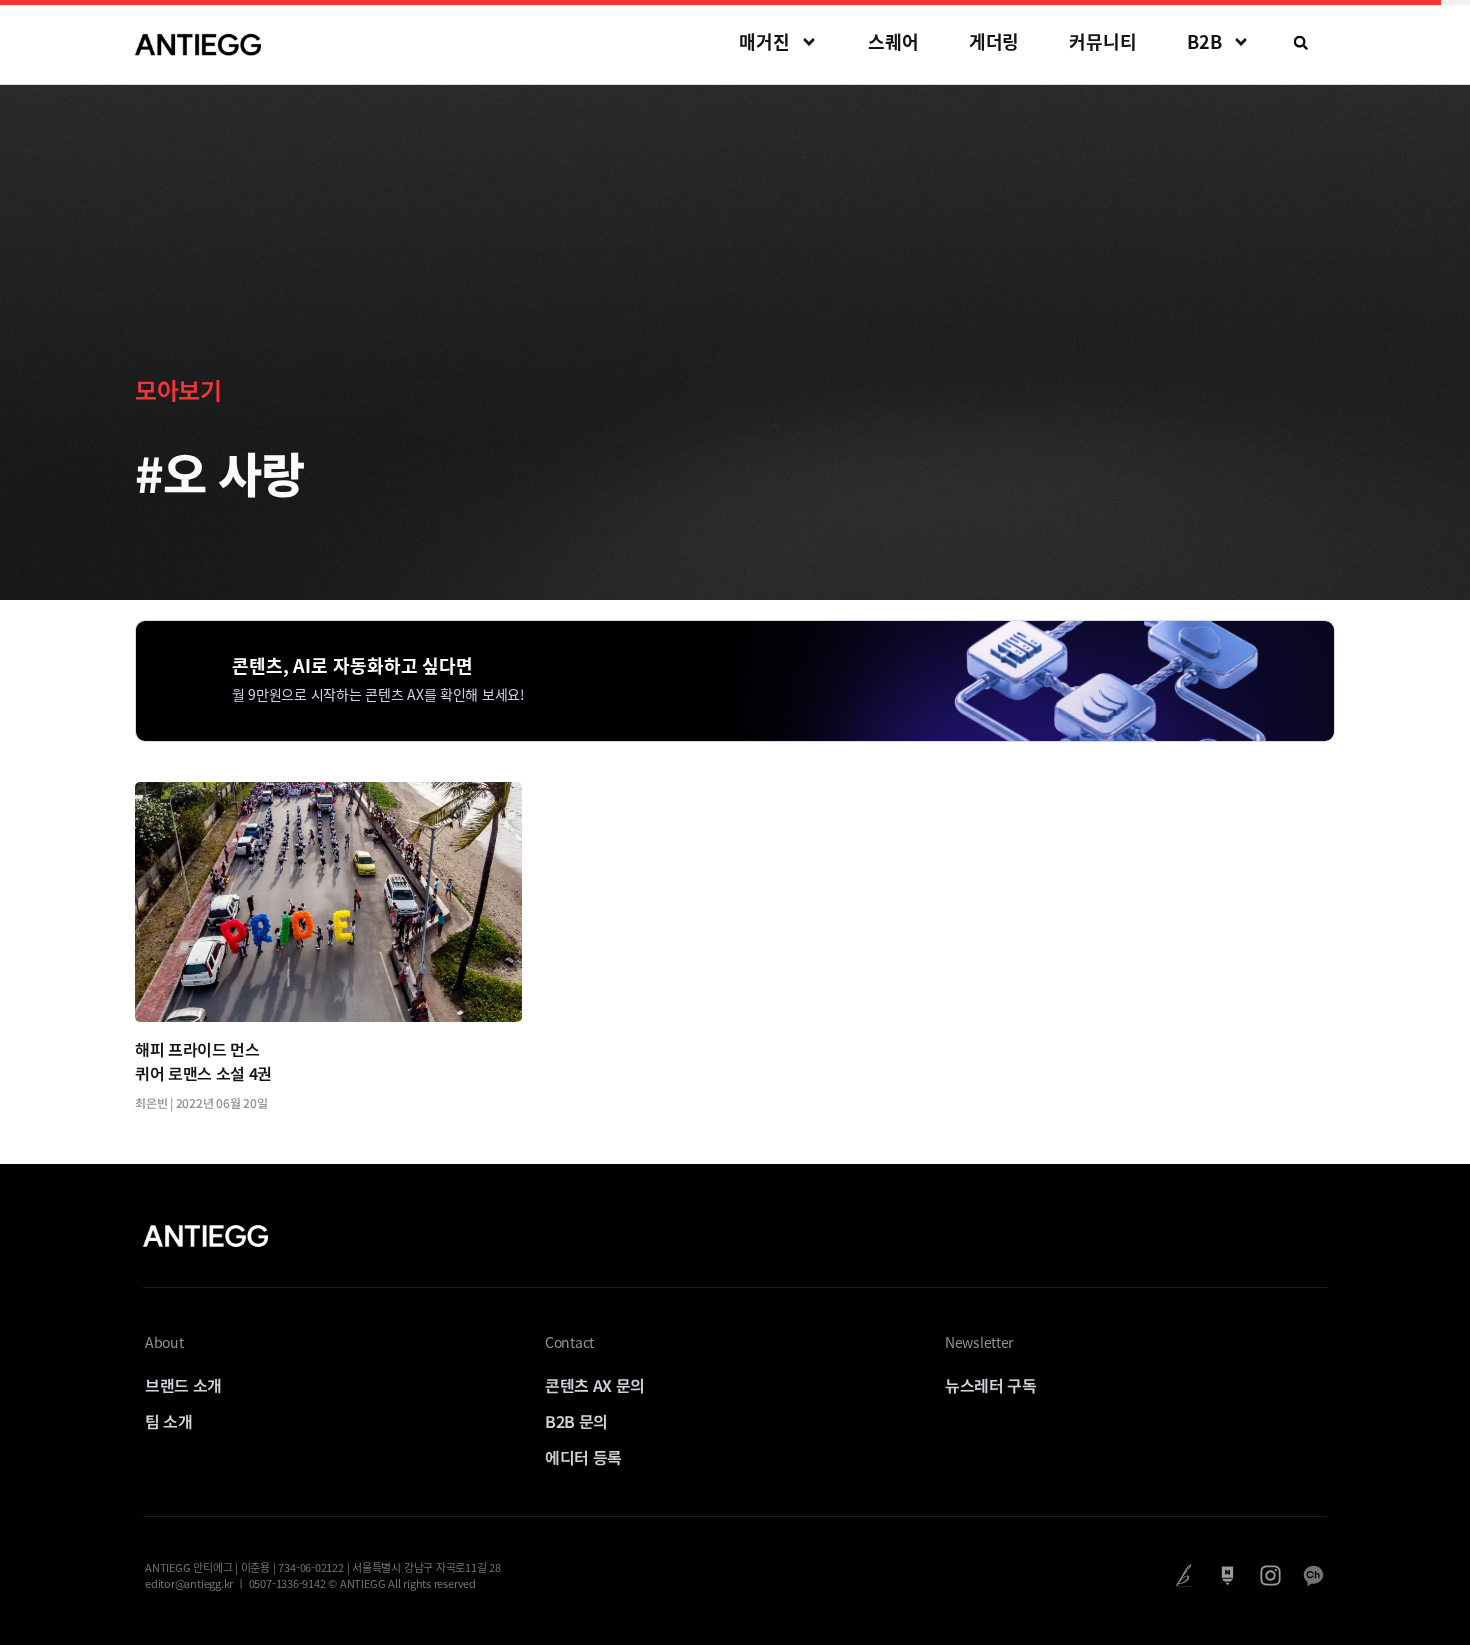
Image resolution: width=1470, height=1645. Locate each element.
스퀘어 (893, 41)
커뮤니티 (1103, 41)
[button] (1301, 43)
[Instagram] (1270, 1575)
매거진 (764, 41)
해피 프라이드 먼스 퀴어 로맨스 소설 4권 (203, 1061)
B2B (1204, 41)
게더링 (994, 41)
